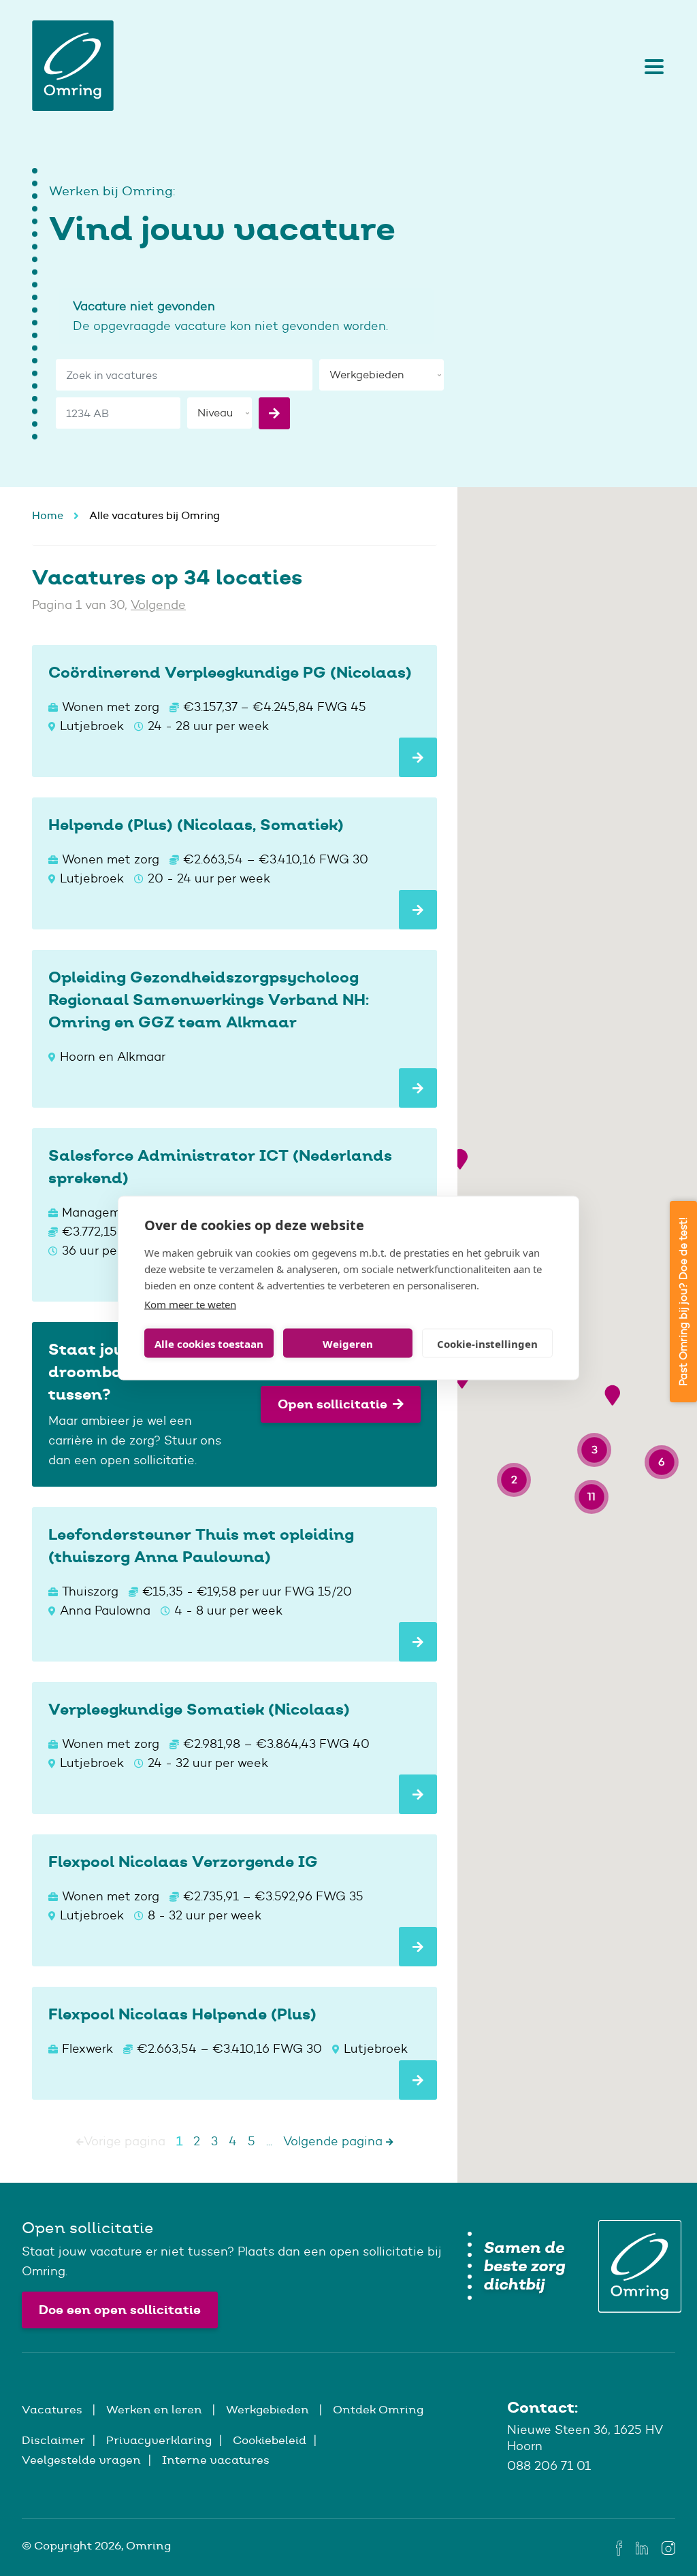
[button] (460, 1159)
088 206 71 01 (549, 2466)
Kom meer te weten (190, 1304)
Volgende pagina (335, 2141)
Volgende (158, 605)
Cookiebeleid (270, 2440)
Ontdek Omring (378, 2409)
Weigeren (348, 1343)
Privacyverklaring (159, 2440)
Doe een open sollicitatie (120, 2310)
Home (48, 515)
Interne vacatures (216, 2460)
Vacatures (53, 2409)
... (269, 2141)
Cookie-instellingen (487, 1343)
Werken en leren (156, 2409)
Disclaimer (53, 2440)
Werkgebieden (269, 2409)
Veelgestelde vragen (81, 2460)
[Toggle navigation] (651, 66)
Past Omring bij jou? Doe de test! (683, 1302)
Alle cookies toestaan (209, 1343)
